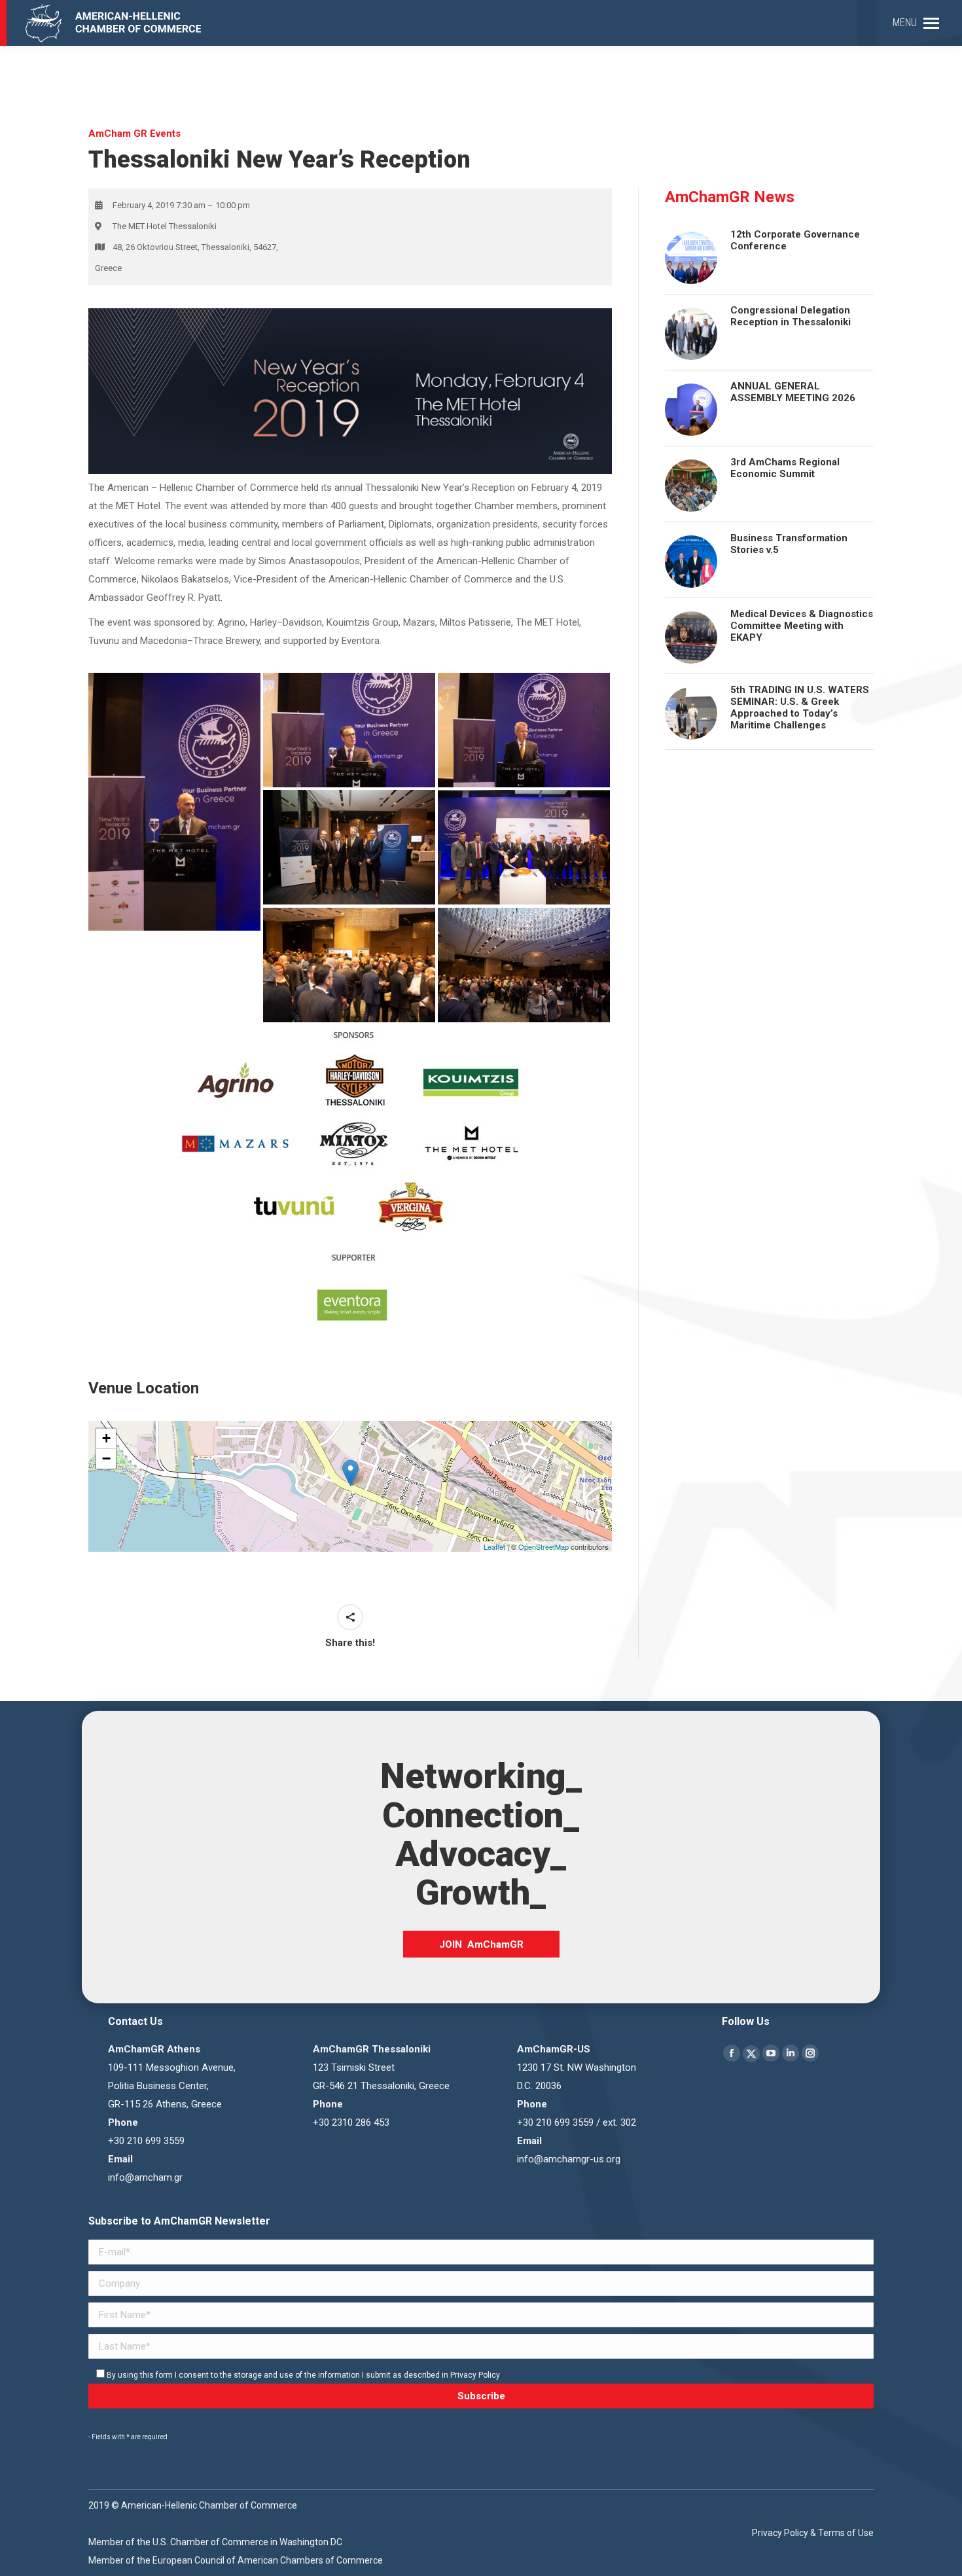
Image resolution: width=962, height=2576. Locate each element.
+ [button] (106, 1438)
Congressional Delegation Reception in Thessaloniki (791, 316)
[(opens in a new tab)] (691, 258)
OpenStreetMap (543, 1547)
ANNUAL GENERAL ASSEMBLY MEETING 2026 (793, 392)
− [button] (106, 1458)
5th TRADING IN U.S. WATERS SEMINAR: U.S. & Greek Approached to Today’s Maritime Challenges (800, 707)
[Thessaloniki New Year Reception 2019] (524, 848)
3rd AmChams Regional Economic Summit (785, 468)
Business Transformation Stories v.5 (789, 544)
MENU (905, 23)
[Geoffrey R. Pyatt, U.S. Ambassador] (524, 730)
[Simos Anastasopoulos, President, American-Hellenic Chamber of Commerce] (174, 802)
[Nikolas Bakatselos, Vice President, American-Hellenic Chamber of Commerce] (349, 730)
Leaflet (494, 1547)
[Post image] (691, 334)
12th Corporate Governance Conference (795, 240)
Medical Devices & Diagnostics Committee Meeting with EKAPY (802, 626)
